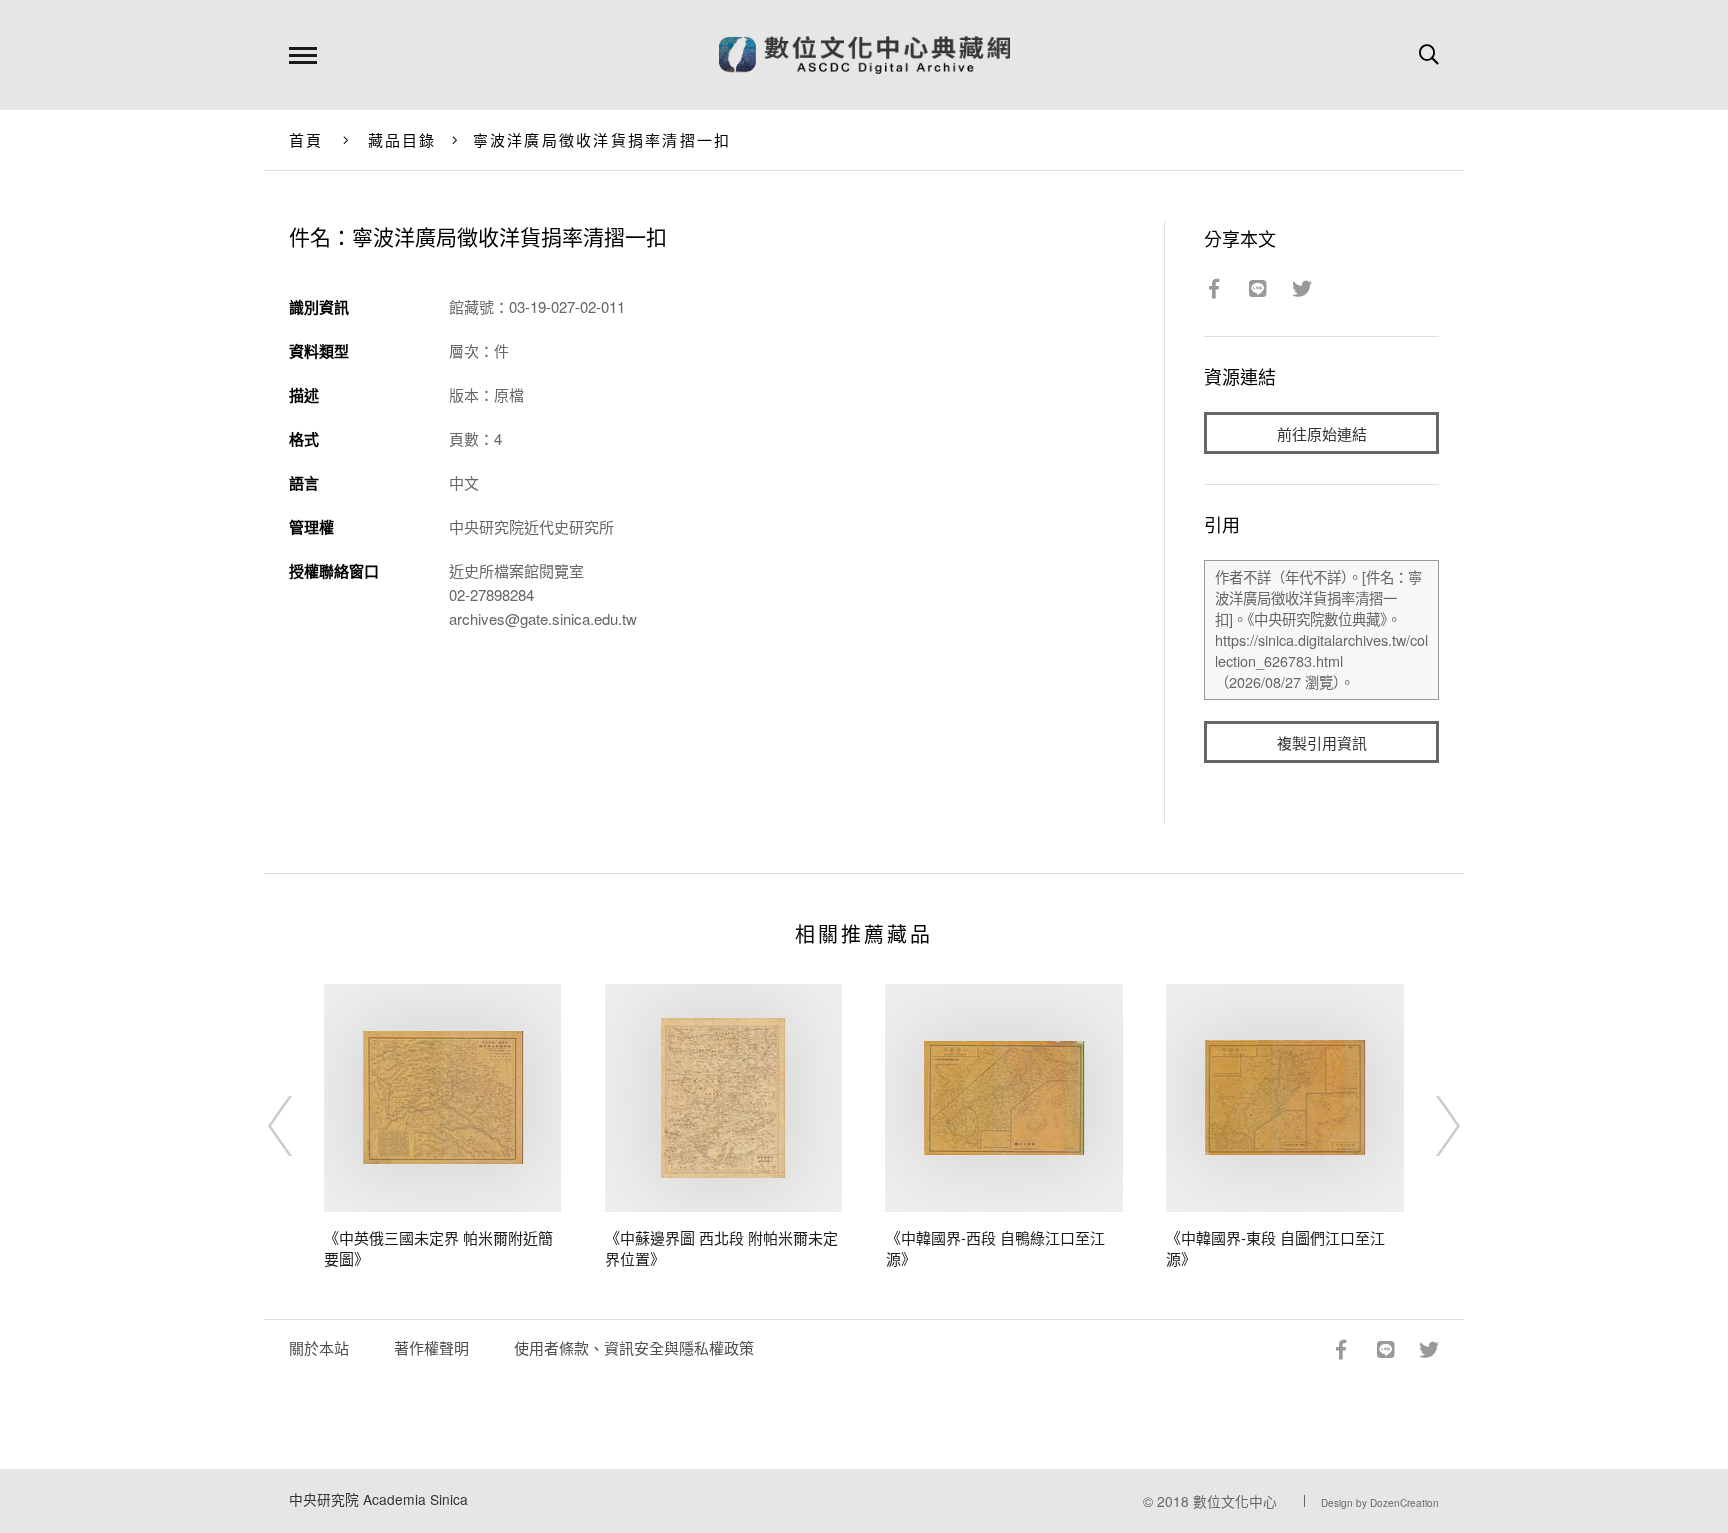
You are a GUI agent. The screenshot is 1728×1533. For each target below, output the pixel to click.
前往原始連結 (1322, 433)
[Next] (1430, 1126)
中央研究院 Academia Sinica (378, 1499)
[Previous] (298, 1126)
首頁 (306, 139)
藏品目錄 (402, 139)
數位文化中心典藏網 (864, 55)
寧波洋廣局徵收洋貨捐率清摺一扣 (602, 139)
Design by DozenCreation (1380, 1503)
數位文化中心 (1235, 1501)
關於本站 (319, 1347)
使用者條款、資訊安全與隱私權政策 (634, 1347)
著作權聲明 (431, 1347)
